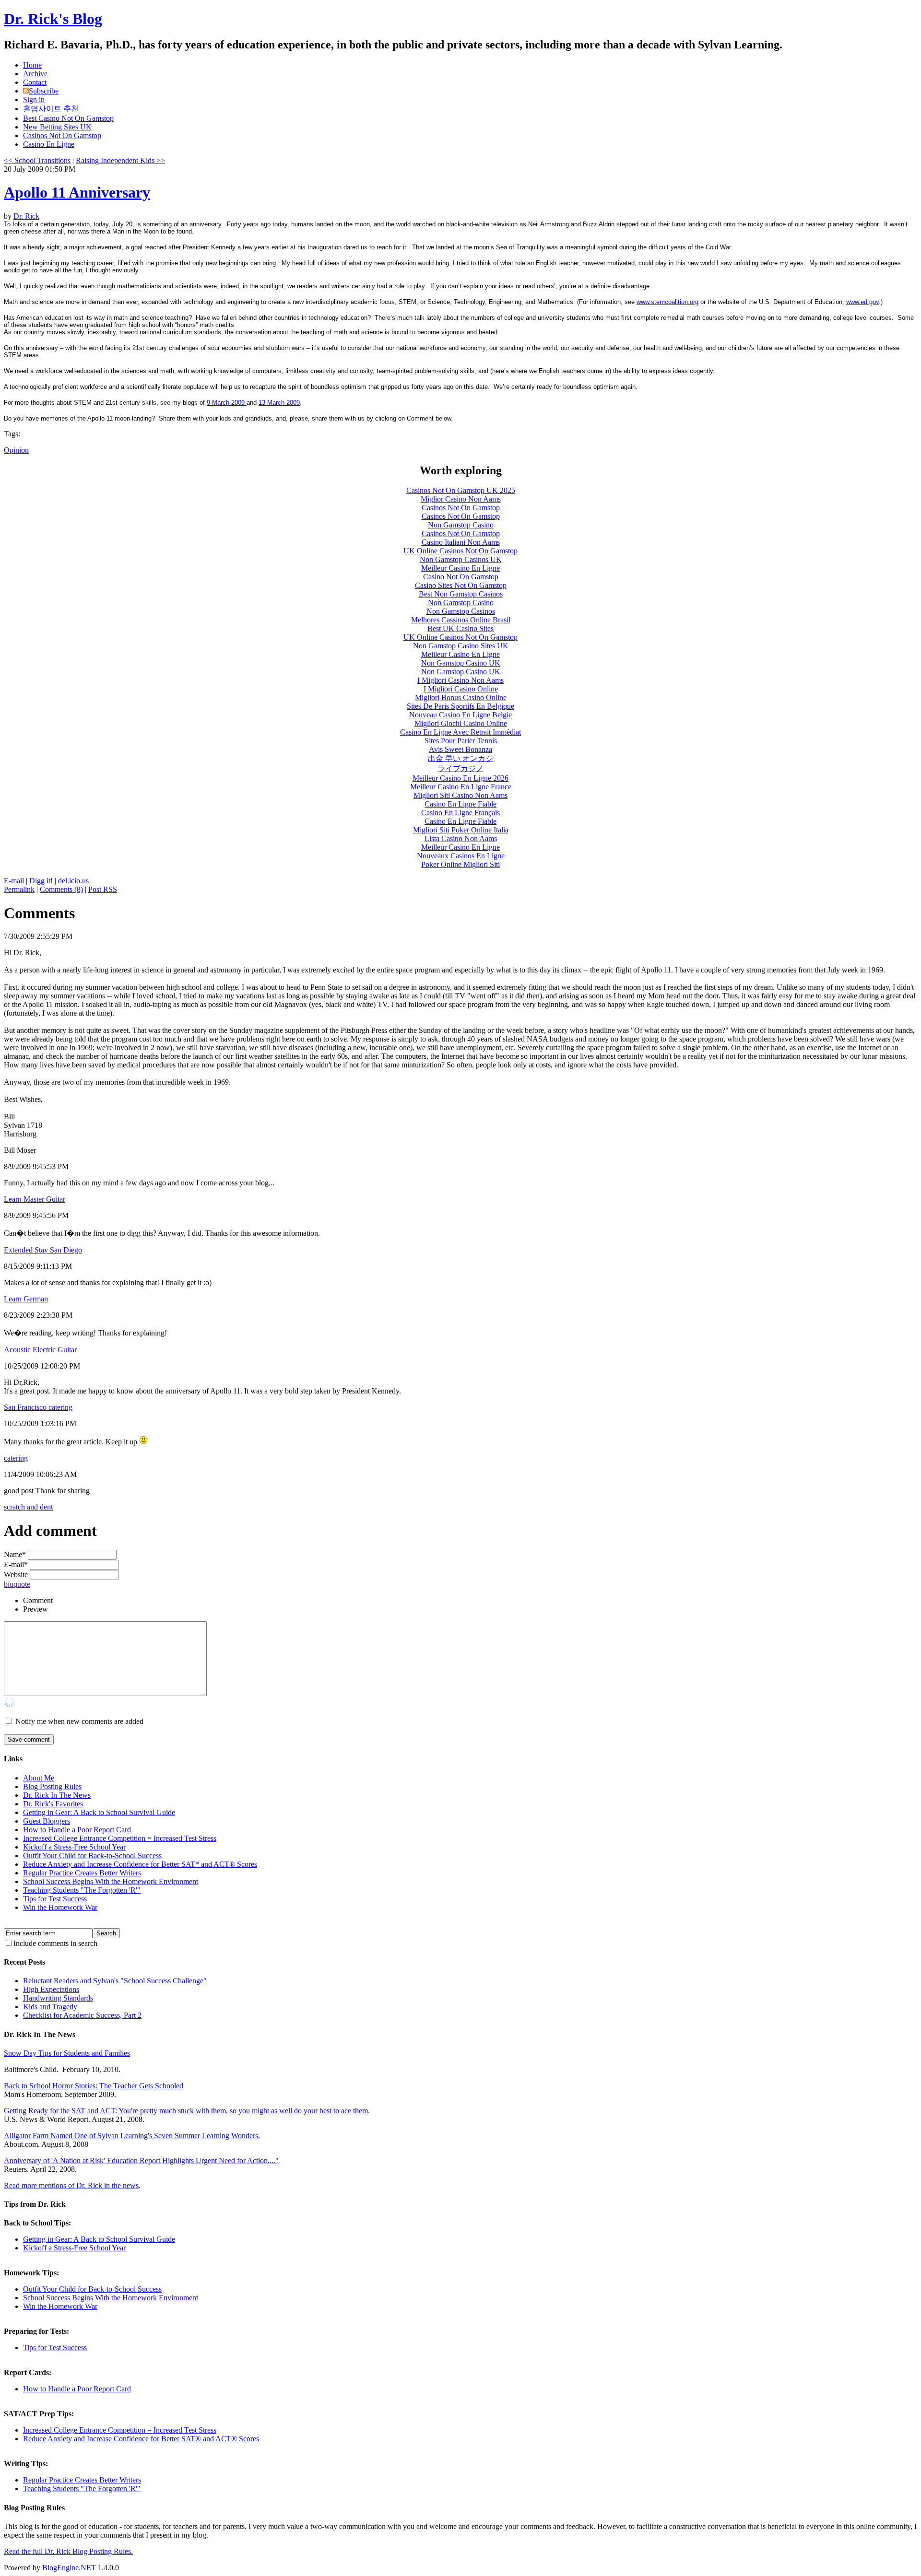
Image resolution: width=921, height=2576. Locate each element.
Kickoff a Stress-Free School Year (74, 1847)
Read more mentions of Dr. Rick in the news (71, 2185)
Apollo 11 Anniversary (77, 192)
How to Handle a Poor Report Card (77, 1830)
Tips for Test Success (55, 1899)
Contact (35, 82)
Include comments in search (55, 1943)
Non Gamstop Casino (461, 525)
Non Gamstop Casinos (461, 611)
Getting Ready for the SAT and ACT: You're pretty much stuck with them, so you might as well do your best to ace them (186, 2111)
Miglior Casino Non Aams (461, 499)
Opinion (16, 450)
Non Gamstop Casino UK (461, 663)
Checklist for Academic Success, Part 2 (82, 2015)
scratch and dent (28, 1507)
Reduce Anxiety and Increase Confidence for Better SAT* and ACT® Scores (140, 1864)
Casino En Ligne (49, 144)
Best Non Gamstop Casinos (461, 594)
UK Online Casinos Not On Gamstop (460, 551)
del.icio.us (73, 881)
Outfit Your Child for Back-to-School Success (92, 1856)
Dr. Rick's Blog (53, 19)
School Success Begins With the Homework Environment (111, 1881)
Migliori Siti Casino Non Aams (460, 795)
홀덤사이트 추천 (51, 109)
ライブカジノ (460, 768)
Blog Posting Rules (52, 1786)
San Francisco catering (38, 1407)
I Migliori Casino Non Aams (460, 680)
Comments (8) (61, 889)
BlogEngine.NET (69, 2568)
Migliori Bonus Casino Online (461, 697)
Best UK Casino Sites (460, 628)
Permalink (19, 889)
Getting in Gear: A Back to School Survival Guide (99, 1812)
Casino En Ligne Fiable (460, 804)
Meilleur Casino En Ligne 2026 (460, 778)
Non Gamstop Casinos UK (461, 559)
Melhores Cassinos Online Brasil (461, 620)
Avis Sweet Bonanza (460, 749)
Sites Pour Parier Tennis (461, 741)
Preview (35, 1609)
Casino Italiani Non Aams (461, 542)
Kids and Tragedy (50, 2007)
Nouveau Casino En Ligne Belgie (460, 715)
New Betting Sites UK (57, 127)
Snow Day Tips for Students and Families (67, 2053)
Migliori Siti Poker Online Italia (461, 830)
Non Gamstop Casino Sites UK (461, 646)
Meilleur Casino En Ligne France (461, 787)
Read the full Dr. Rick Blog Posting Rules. (68, 2551)
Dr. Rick (26, 216)
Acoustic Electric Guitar (40, 1350)
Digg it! (41, 881)
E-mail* (16, 1564)
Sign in (34, 100)
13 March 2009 (279, 403)
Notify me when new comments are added (79, 1721)
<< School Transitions (37, 160)
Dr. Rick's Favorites (53, 1804)
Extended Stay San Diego (43, 1250)
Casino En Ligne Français (460, 813)
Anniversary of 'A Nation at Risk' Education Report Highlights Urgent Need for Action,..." (141, 2160)
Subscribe (44, 91)
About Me (39, 1778)
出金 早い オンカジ (460, 758)
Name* (15, 1554)
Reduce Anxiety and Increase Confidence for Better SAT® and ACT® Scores (141, 2439)
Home (32, 65)
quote (22, 1584)
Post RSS (103, 889)
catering (16, 1458)
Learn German (26, 1299)
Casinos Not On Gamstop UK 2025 (461, 490)
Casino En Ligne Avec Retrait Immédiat (460, 732)
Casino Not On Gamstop (461, 577)
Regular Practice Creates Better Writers (82, 1873)
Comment (38, 1600)
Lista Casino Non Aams (461, 838)
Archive (35, 74)
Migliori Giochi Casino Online (461, 723)
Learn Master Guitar (35, 1199)
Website (16, 1575)
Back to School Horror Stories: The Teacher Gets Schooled (94, 2086)
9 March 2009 (227, 403)
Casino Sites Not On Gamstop (461, 585)
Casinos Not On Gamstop (62, 135)
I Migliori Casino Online (461, 689)
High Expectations (51, 1989)
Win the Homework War (60, 1907)
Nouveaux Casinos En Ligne (461, 856)
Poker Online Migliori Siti (460, 864)
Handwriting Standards (58, 1998)
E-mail (14, 881)
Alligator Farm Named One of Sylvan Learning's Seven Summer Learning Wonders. (132, 2136)
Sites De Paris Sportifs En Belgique (460, 706)
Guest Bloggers (47, 1821)
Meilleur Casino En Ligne (460, 568)
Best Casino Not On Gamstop (68, 118)
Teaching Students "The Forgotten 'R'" (82, 1890)
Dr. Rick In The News (57, 1795)
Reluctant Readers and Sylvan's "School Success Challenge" (115, 1981)
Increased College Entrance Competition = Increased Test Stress (120, 1838)
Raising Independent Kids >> (120, 160)
